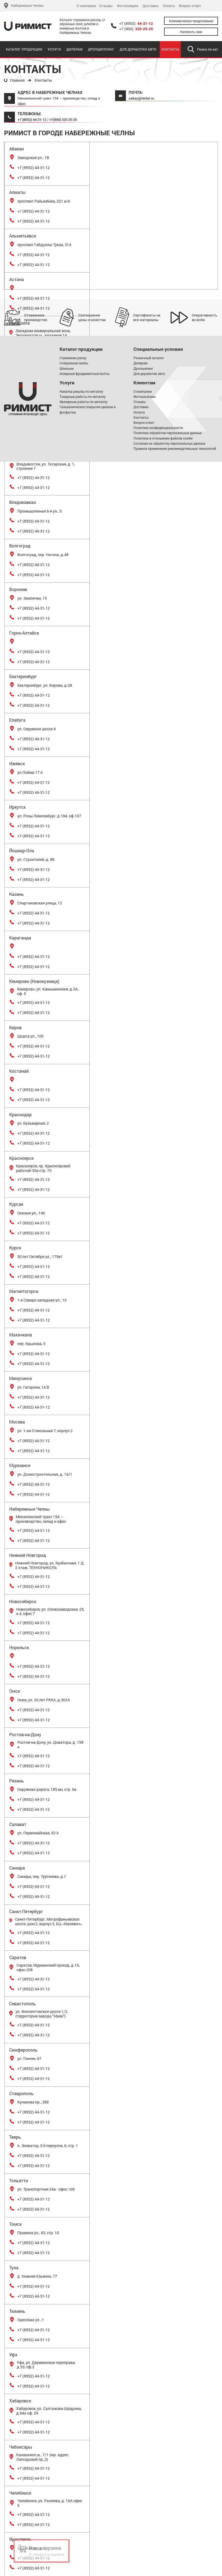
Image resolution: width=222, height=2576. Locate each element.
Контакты (170, 49)
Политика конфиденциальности (158, 428)
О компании (86, 6)
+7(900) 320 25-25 (63, 120)
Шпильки (67, 368)
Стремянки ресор (73, 358)
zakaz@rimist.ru (141, 98)
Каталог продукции (24, 49)
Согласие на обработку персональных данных (169, 443)
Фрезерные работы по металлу (84, 402)
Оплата (169, 6)
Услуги (54, 49)
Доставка (150, 6)
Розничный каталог (149, 358)
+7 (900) (136, 29)
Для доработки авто (138, 49)
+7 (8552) (136, 24)
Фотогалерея (128, 6)
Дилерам (74, 49)
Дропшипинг (143, 368)
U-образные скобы (74, 363)
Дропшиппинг (101, 49)
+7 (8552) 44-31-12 (32, 120)
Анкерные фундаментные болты (84, 374)
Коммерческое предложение (191, 21)
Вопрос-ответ (190, 6)
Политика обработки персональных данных (168, 433)
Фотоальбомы (145, 397)
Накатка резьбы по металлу (81, 391)
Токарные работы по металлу (83, 397)
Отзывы (106, 6)
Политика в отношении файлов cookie (163, 438)
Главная (17, 80)
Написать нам (191, 32)
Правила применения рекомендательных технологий (175, 448)
